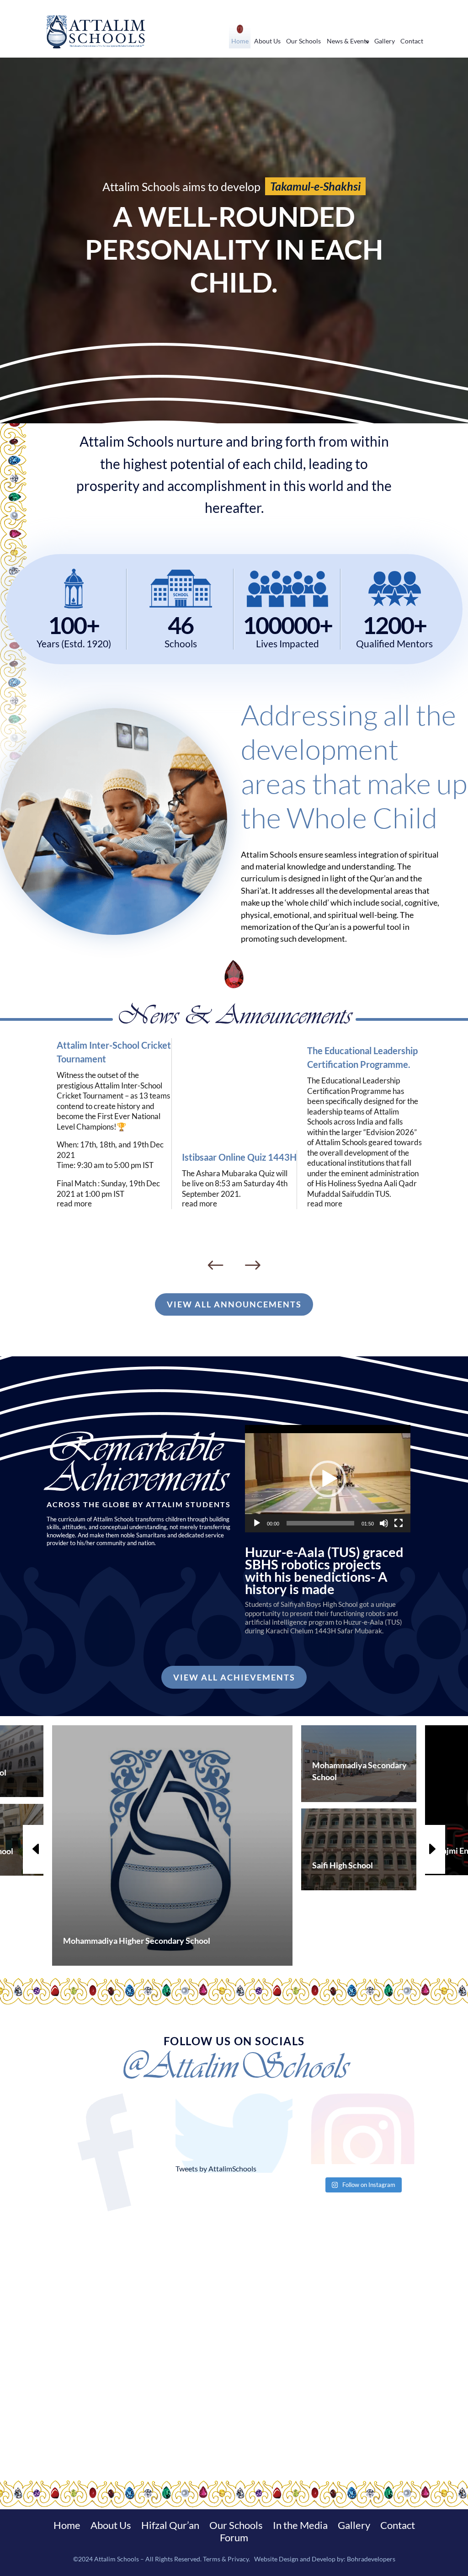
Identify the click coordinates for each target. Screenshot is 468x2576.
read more (74, 1204)
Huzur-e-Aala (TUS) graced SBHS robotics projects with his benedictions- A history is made (324, 1571)
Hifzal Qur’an (170, 2527)
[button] (328, 1479)
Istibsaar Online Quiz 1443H (239, 1157)
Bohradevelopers (371, 2559)
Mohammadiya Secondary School (359, 1771)
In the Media (300, 2527)
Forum (234, 2539)
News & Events (348, 41)
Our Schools (303, 41)
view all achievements (234, 1677)
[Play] (257, 1523)
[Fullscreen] (399, 1523)
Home (240, 41)
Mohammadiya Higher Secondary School (137, 1941)
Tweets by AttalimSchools (216, 2168)
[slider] (320, 1523)
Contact (412, 41)
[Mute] (384, 1523)
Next (253, 1266)
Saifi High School (343, 1865)
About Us (267, 41)
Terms (212, 2559)
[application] (328, 1479)
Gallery (385, 41)
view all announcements (234, 1304)
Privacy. (239, 2559)
